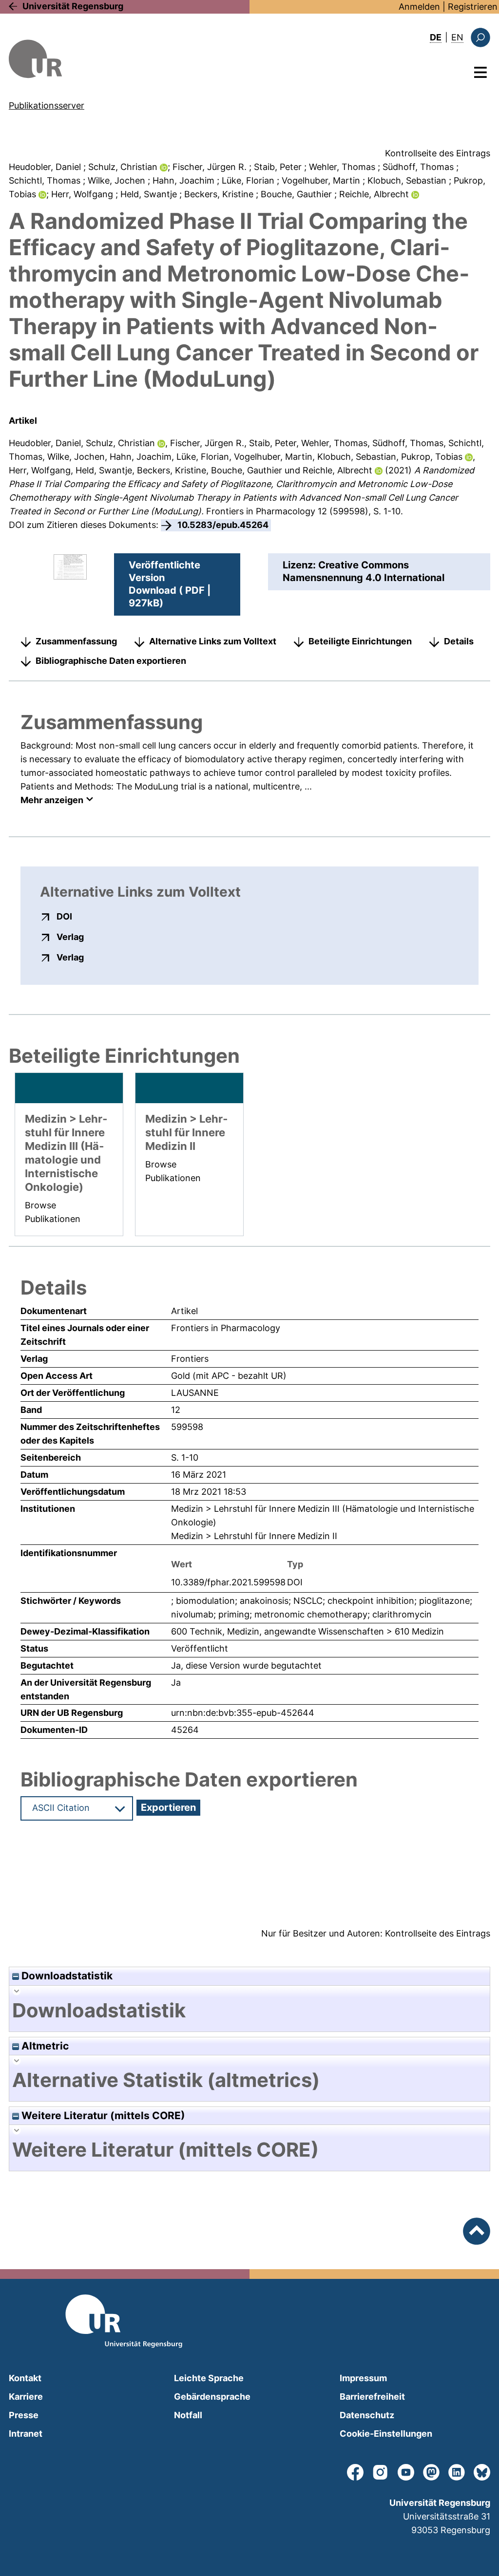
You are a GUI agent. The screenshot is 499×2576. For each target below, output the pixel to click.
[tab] (249, 2011)
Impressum (363, 2378)
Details (459, 641)
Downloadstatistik (66, 1976)
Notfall (188, 2415)
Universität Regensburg (73, 6)
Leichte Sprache (209, 2378)
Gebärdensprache (212, 2397)
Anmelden (419, 7)
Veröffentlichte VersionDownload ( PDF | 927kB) (170, 584)
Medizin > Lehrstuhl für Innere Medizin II (254, 1536)
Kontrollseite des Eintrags (438, 153)
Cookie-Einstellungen (386, 2434)
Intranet (26, 2434)
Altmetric (44, 2046)
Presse (24, 2415)
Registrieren (473, 7)
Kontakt (25, 2378)
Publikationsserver (47, 105)
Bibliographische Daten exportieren (111, 661)
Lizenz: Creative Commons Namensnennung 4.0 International (364, 571)
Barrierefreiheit (372, 2397)
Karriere (26, 2397)
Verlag (70, 937)
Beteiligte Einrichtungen (360, 641)
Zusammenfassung (76, 641)
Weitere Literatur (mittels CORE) (102, 2115)
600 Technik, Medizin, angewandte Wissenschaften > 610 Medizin (307, 1631)
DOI (64, 916)
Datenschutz (367, 2415)
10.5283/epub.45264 (223, 525)
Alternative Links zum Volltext (213, 641)
